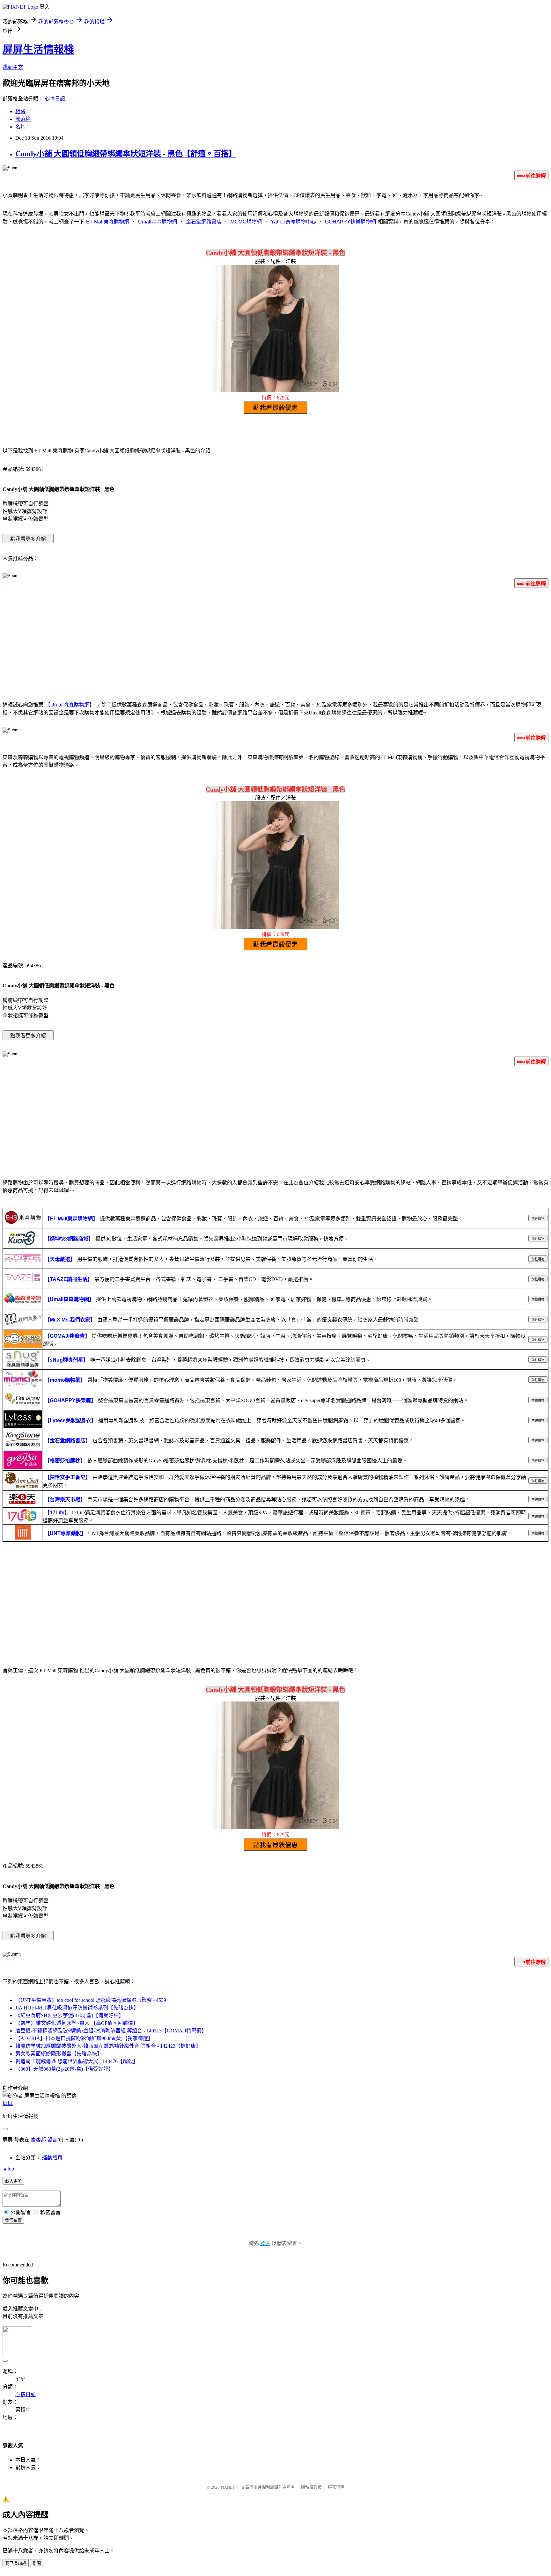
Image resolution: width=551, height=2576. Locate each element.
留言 (52, 2140)
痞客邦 (38, 2140)
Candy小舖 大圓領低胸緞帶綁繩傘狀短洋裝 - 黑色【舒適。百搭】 (126, 154)
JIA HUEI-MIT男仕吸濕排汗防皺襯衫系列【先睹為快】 (77, 2008)
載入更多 (13, 2181)
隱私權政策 (311, 2487)
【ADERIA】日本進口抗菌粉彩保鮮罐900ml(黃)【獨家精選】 (84, 2038)
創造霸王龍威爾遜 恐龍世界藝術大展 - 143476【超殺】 (77, 2061)
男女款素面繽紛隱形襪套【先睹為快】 (59, 2054)
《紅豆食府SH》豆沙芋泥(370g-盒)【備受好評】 (70, 2015)
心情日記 (55, 99)
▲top (8, 2169)
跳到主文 (13, 67)
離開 (37, 2563)
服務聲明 (336, 2487)
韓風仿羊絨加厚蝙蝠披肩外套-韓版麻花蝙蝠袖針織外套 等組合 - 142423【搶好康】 (108, 2046)
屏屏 (8, 2103)
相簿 (20, 111)
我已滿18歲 (16, 2563)
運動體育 (52, 2158)
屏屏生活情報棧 (38, 49)
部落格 (23, 119)
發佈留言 (13, 2220)
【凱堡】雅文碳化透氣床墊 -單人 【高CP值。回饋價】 (77, 2023)
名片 (20, 127)
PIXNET (228, 2487)
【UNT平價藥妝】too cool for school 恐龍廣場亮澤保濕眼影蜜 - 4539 (91, 2000)
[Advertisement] (275, 643)
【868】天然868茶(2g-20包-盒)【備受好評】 (64, 2069)
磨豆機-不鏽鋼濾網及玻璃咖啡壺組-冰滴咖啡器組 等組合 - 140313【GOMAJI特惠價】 (111, 2031)
